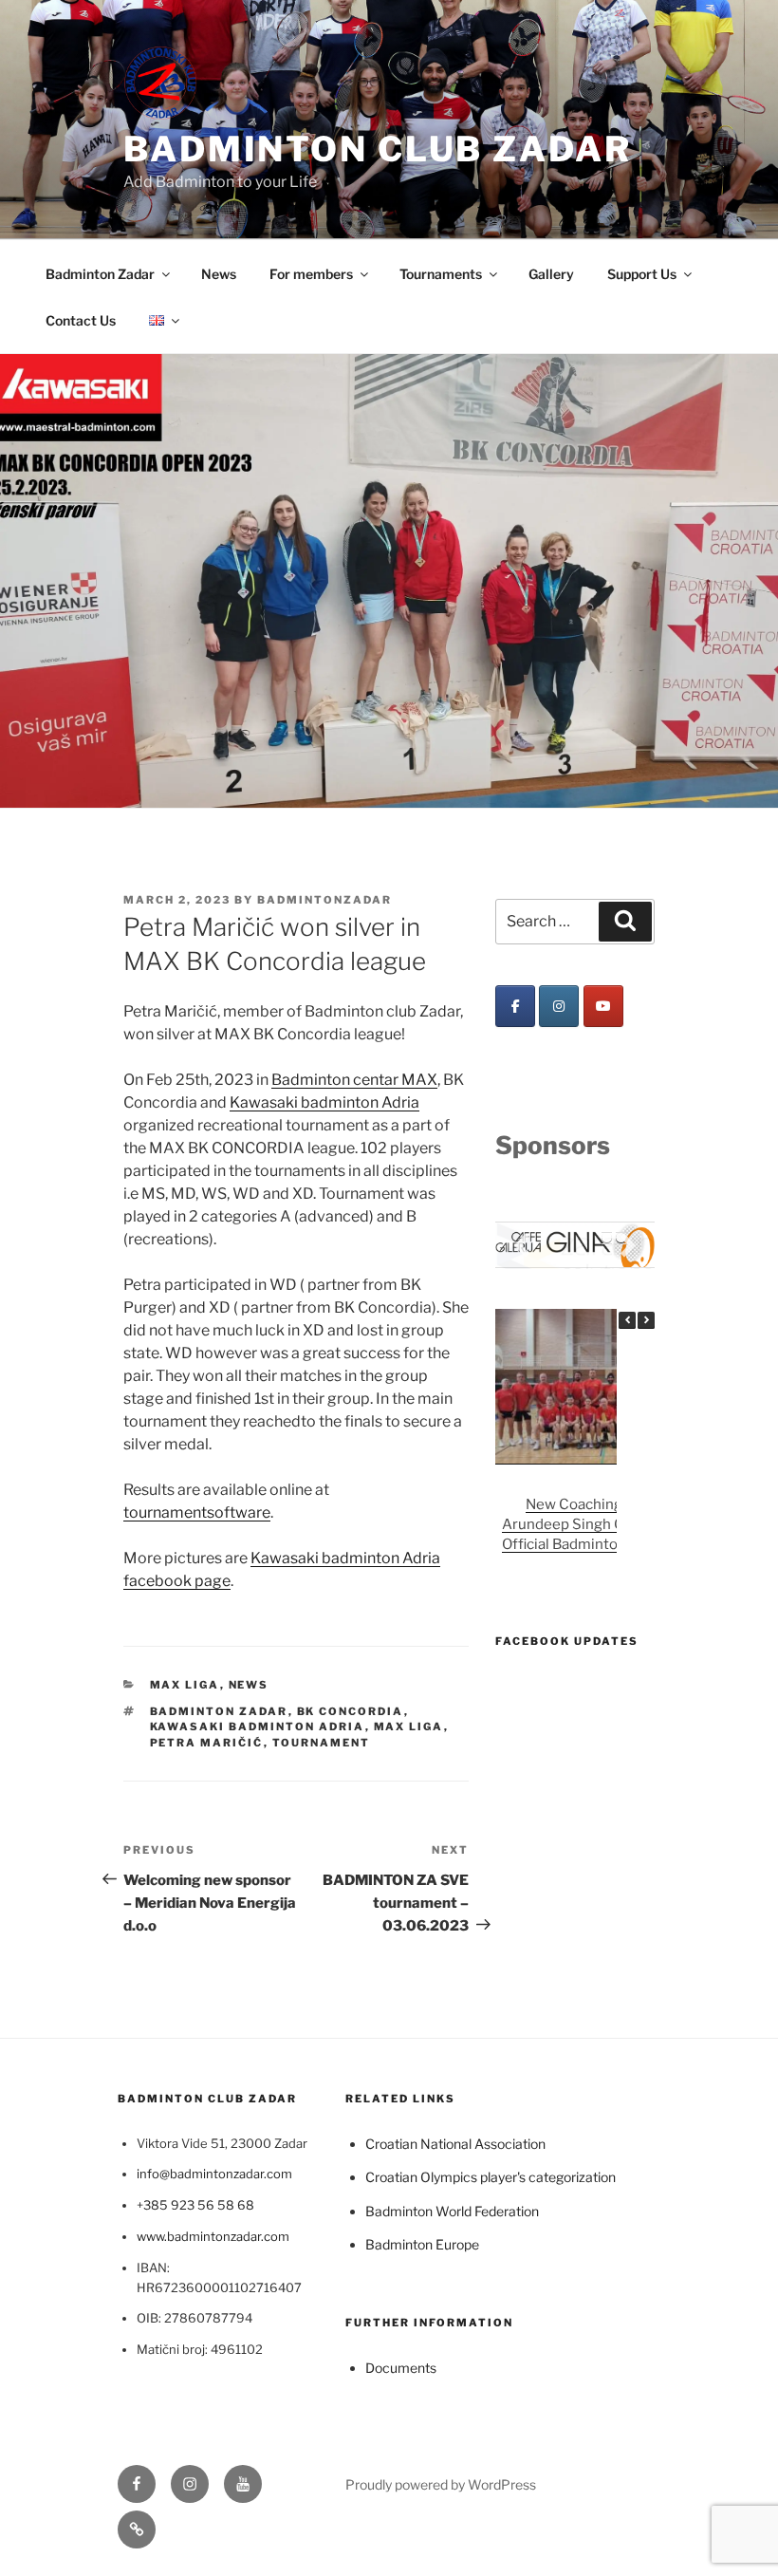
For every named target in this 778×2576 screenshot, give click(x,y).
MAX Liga (185, 1685)
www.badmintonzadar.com (213, 2236)
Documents (401, 2368)
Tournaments (441, 274)
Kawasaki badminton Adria (324, 1102)
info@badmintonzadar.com (214, 2174)
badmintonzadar (324, 900)
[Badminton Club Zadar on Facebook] (515, 1006)
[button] (646, 1319)
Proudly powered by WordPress (441, 2484)
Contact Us (81, 320)
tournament (322, 1743)
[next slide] (628, 1245)
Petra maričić (207, 1743)
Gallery (551, 274)
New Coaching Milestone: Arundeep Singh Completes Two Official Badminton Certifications (611, 1523)
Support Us (642, 274)
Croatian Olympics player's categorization (491, 2177)
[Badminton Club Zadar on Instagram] (559, 1006)
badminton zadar (219, 1711)
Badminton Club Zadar (378, 149)
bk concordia (351, 1711)
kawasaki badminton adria (258, 1727)
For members (311, 274)
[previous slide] (522, 1245)
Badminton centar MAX (354, 1080)
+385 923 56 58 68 (195, 2205)
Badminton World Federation (452, 2211)
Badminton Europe (422, 2244)
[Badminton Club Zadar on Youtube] (603, 1006)
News (219, 274)
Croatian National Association (455, 2144)
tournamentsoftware (197, 1512)
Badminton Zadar (100, 274)
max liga (409, 1727)
